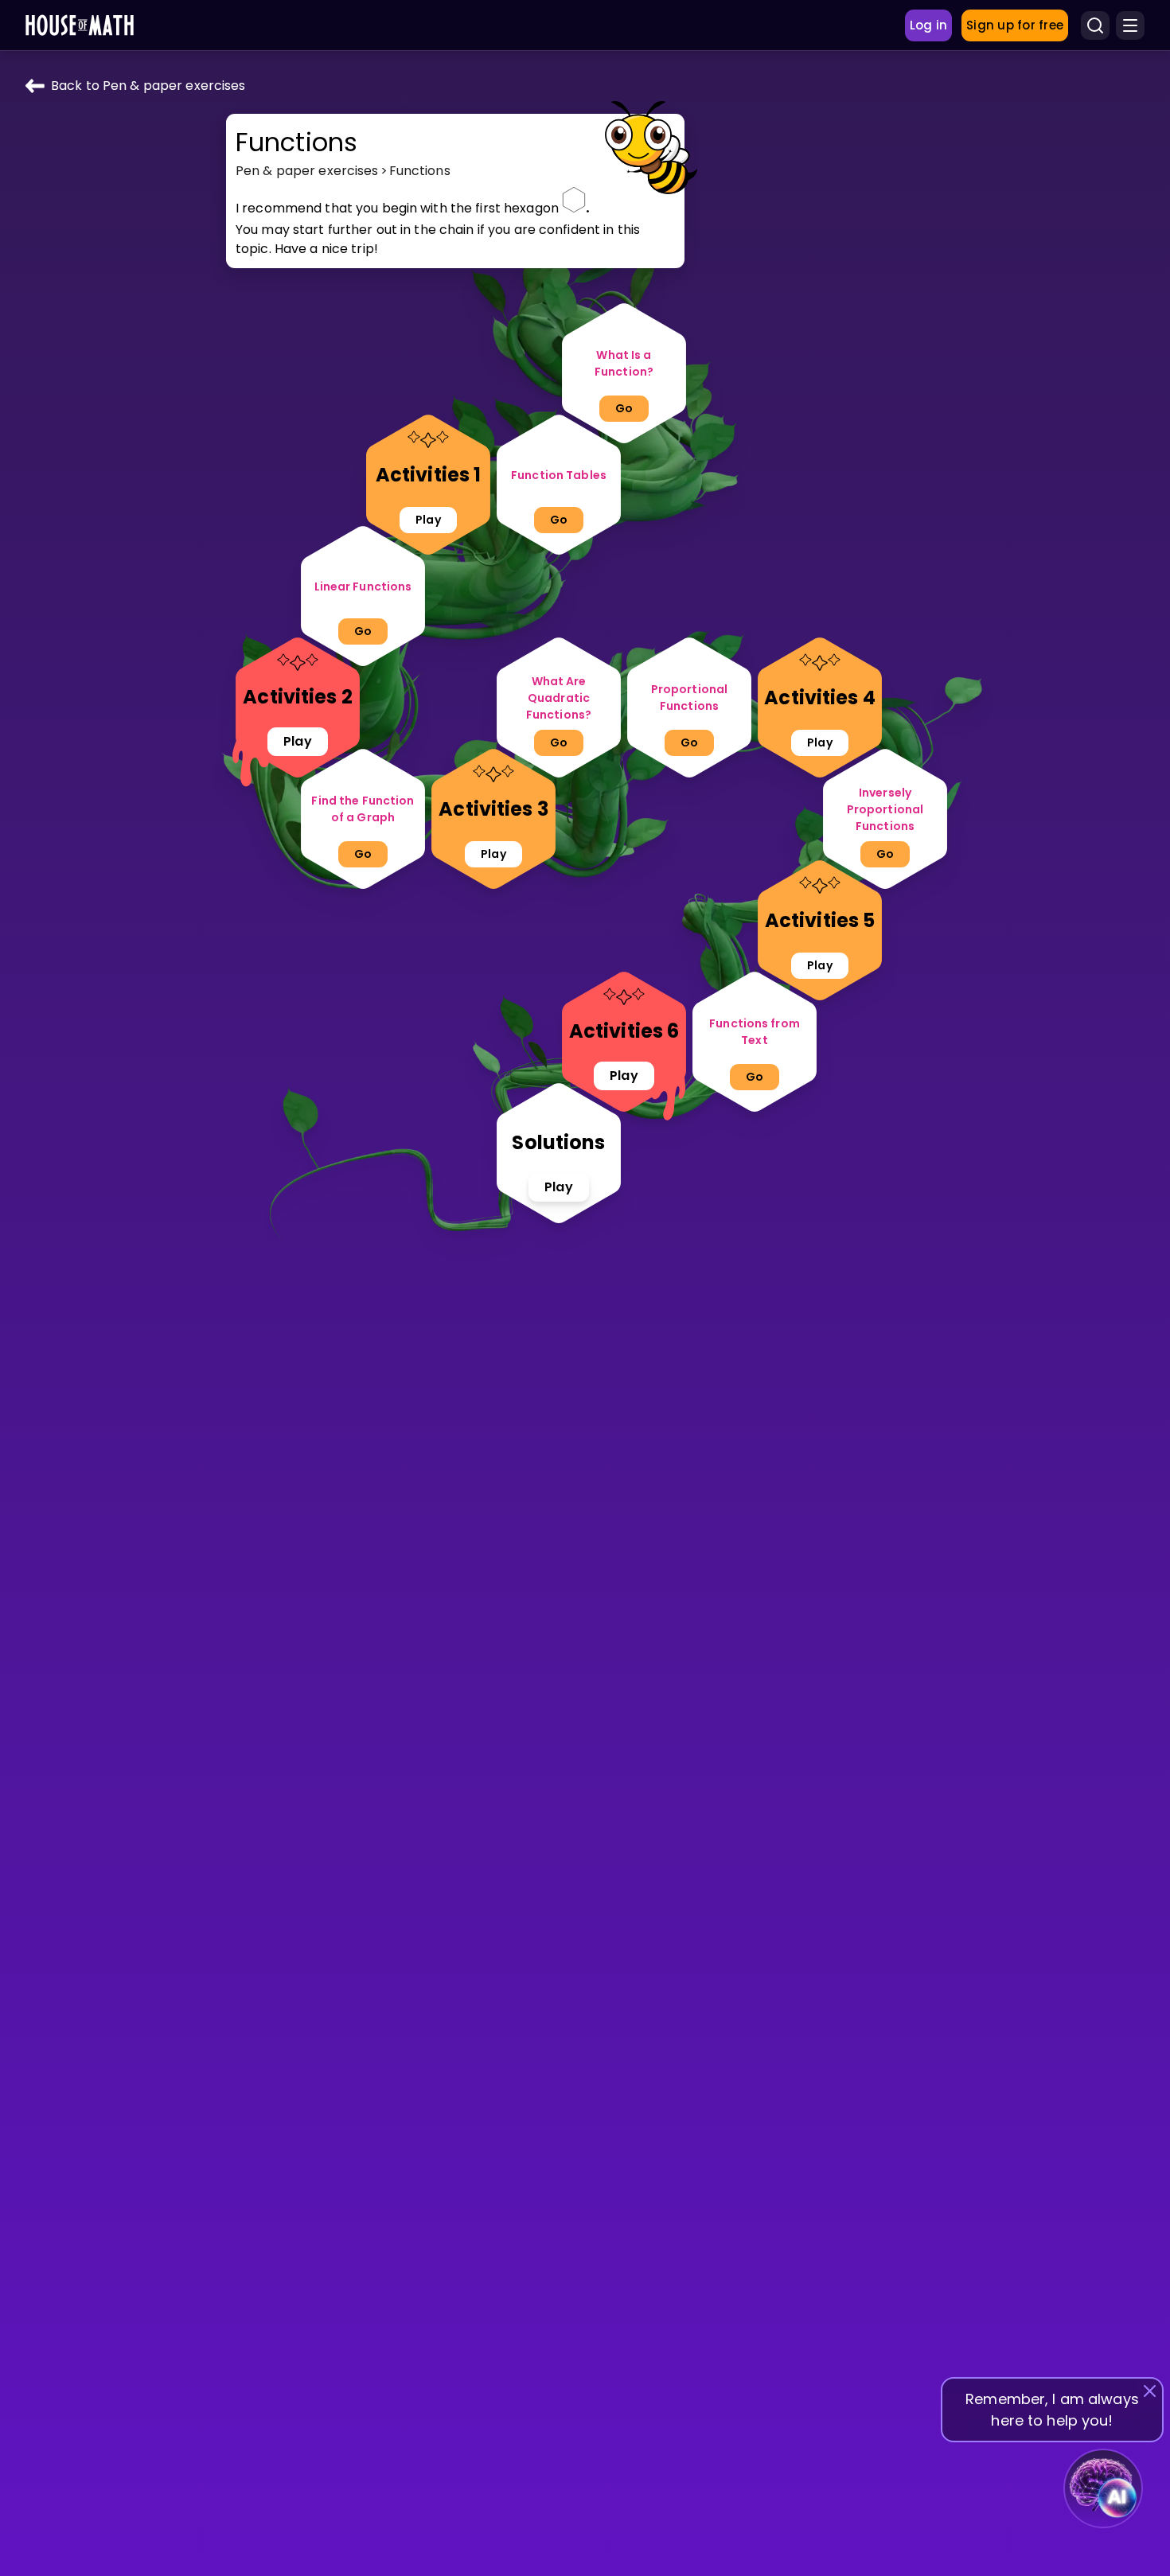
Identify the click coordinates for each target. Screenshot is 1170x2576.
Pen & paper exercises (307, 171)
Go (624, 408)
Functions (420, 171)
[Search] (1095, 25)
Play (428, 520)
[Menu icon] (1130, 25)
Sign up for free (1015, 25)
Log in (929, 25)
